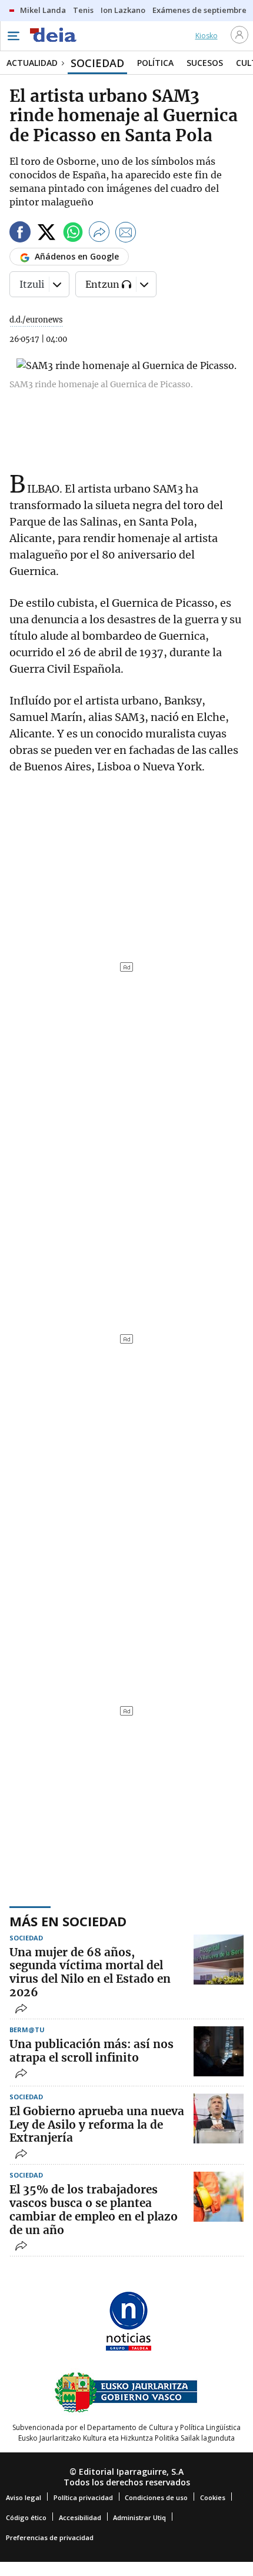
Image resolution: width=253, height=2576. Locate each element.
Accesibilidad (80, 2517)
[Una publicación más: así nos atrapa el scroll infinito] (219, 2051)
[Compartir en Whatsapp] (73, 234)
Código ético (26, 2517)
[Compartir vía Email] (126, 234)
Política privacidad (83, 2497)
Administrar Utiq (139, 2517)
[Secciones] (13, 36)
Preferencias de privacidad (50, 2537)
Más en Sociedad (68, 1921)
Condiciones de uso (156, 2497)
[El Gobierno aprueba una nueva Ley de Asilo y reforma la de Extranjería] (219, 2118)
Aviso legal (24, 2497)
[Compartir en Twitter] (46, 234)
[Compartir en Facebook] (20, 234)
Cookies (213, 2497)
